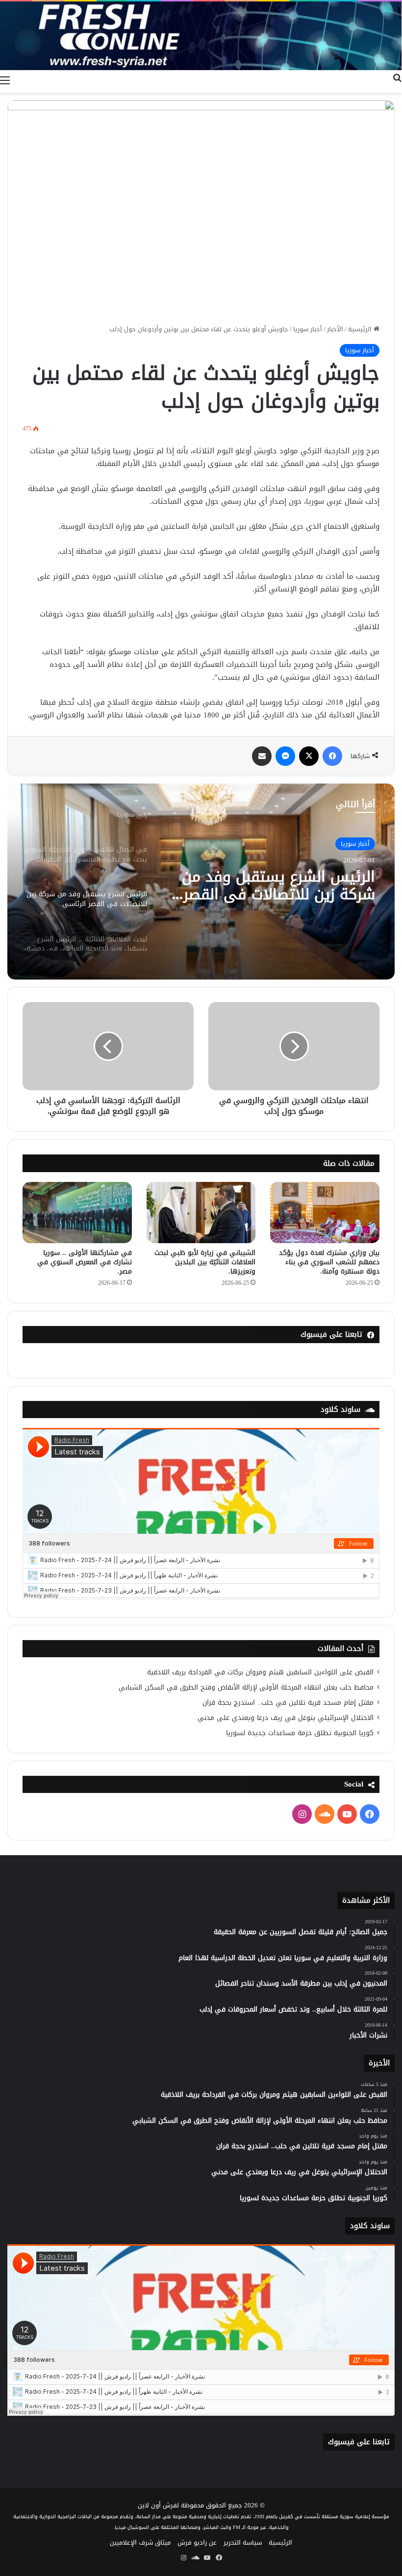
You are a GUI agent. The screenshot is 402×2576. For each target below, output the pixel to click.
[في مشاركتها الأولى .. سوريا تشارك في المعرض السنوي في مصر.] (77, 1213)
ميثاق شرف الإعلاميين (140, 2542)
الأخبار (335, 329)
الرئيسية (361, 329)
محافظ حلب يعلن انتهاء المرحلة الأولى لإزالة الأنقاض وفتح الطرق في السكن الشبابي (246, 1687)
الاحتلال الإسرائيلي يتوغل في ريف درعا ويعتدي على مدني (286, 1718)
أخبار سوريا (308, 329)
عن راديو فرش (197, 2542)
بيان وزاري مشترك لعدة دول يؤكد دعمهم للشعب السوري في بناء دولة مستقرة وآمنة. (329, 1262)
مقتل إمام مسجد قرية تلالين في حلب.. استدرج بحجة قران (288, 1703)
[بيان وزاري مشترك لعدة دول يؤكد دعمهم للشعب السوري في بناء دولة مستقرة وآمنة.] (325, 1213)
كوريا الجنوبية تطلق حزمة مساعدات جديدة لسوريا (300, 1733)
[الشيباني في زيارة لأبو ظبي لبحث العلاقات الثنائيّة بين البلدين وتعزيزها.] (201, 1213)
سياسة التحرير (243, 2542)
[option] (201, 882)
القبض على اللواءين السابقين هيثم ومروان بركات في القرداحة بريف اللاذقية (260, 1672)
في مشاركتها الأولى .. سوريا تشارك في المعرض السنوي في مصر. (85, 1262)
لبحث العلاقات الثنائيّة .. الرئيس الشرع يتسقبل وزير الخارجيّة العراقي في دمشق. (276, 885)
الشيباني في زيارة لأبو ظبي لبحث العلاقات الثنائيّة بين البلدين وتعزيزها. (205, 1262)
